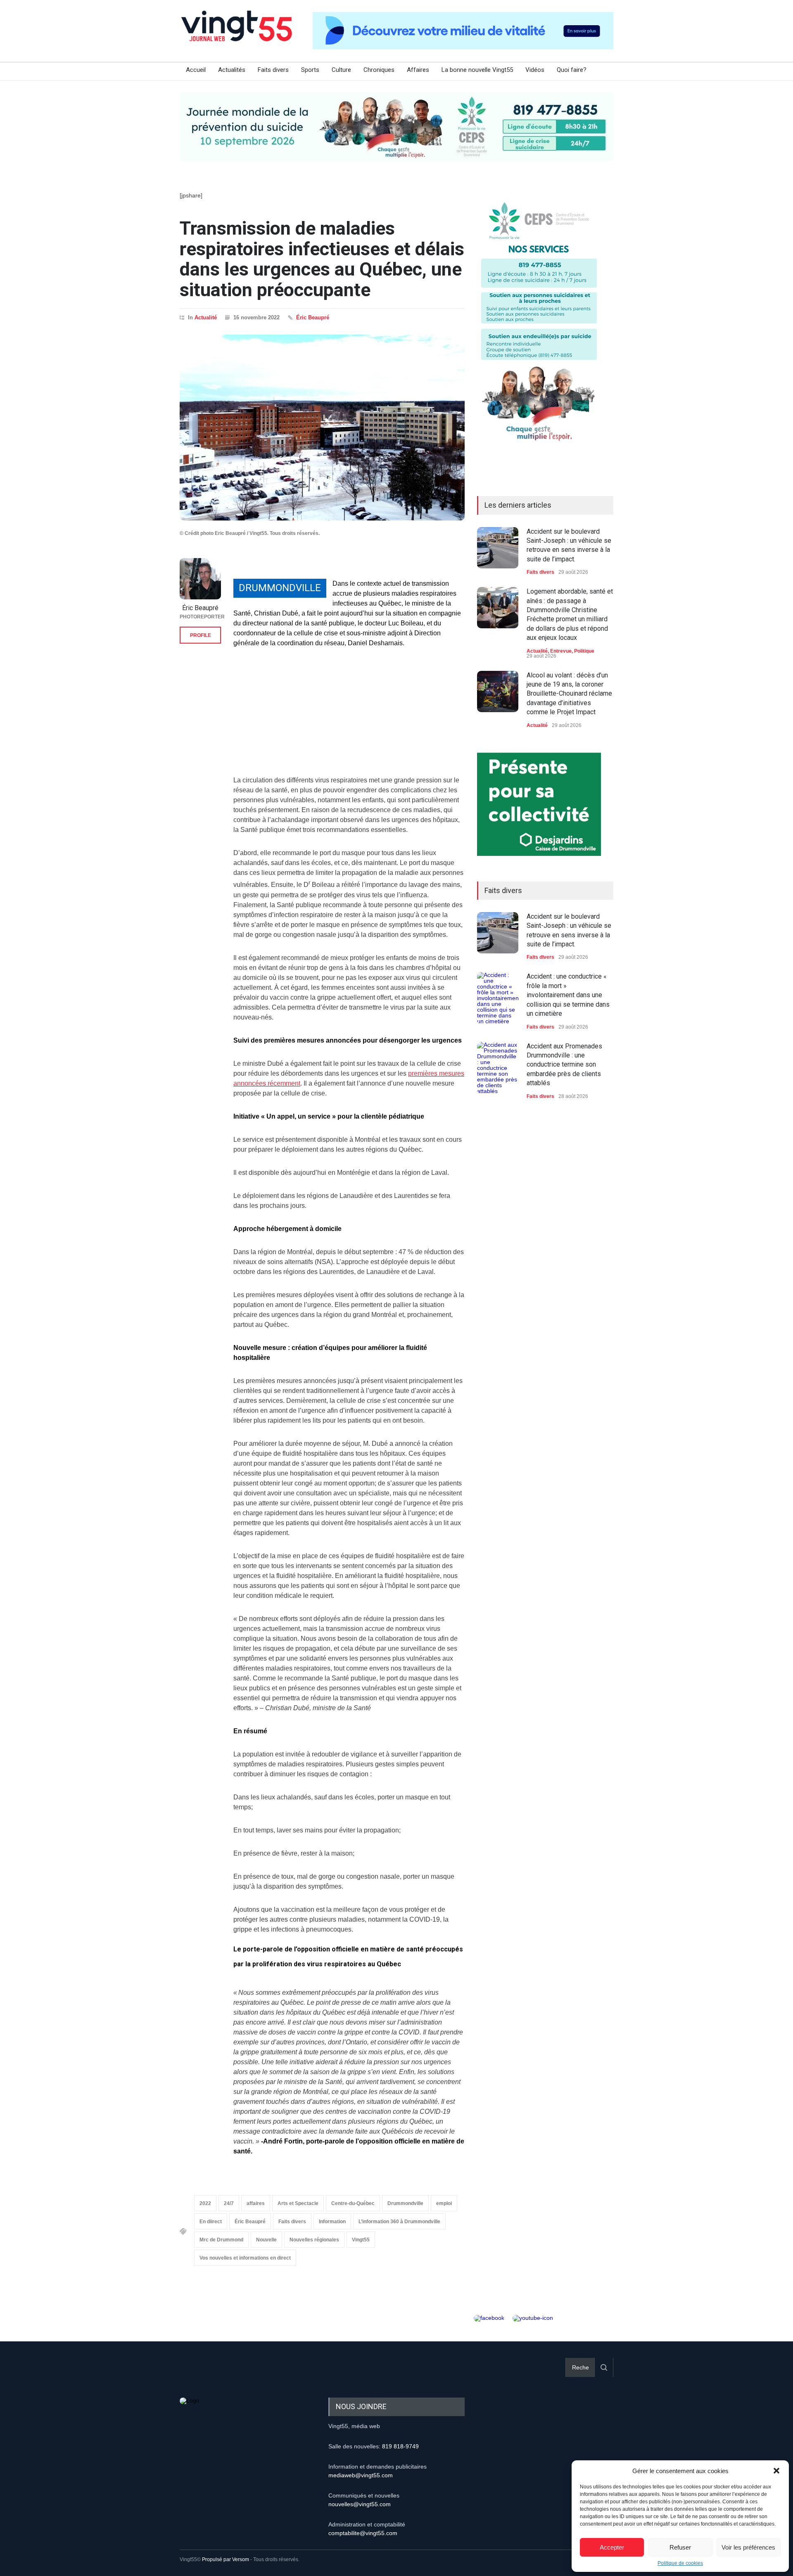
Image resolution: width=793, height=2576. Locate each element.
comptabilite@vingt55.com (363, 2533)
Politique (584, 651)
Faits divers (273, 70)
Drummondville (405, 2203)
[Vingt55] (237, 35)
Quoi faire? (572, 70)
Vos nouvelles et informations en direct (245, 2258)
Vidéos (535, 70)
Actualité (206, 317)
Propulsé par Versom (226, 2559)
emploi (444, 2203)
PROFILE (201, 635)
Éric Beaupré (313, 317)
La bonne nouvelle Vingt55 (477, 70)
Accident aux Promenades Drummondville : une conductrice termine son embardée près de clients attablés (564, 1065)
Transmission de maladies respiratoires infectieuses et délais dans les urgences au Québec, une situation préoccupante (322, 259)
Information (332, 2222)
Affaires (418, 70)
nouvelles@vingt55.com (360, 2504)
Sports (310, 70)
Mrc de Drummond (221, 2240)
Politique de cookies (680, 2563)
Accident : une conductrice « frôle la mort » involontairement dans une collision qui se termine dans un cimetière (568, 995)
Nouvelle (266, 2240)
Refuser (680, 2547)
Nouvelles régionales (314, 2240)
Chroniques (379, 70)
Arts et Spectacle (298, 2203)
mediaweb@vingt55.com (361, 2475)
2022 (205, 2203)
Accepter (612, 2547)
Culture (341, 70)
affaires (256, 2203)
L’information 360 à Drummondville (399, 2222)
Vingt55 (361, 2240)
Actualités (232, 70)
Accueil (196, 70)
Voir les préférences (748, 2547)
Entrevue (561, 651)
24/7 (229, 2203)
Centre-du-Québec (353, 2203)
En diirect (211, 2222)
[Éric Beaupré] (200, 579)
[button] (776, 2471)
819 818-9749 (400, 2446)
